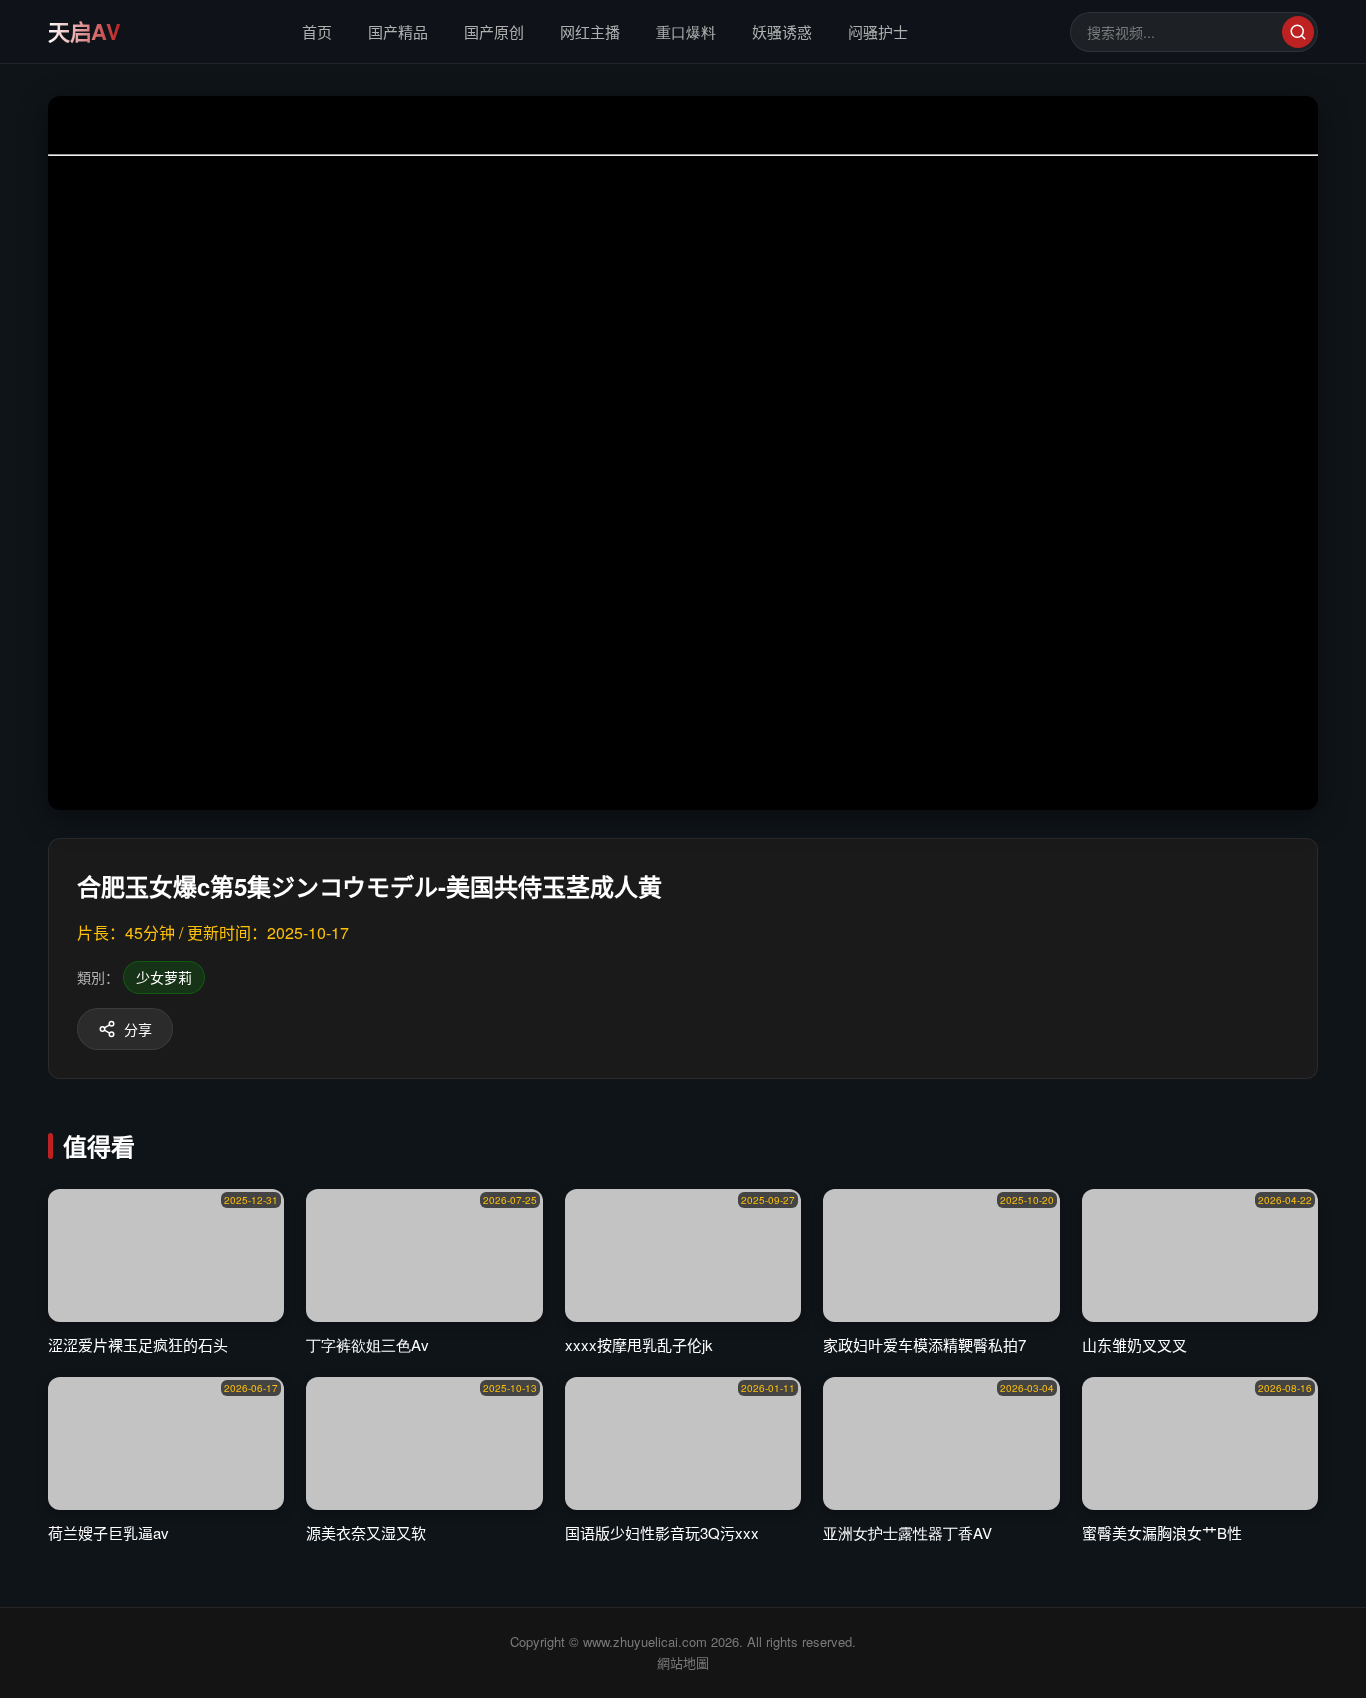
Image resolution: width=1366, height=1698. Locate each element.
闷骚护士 (878, 31)
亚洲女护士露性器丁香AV (907, 1532)
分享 (138, 1029)
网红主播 (590, 31)
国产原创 (494, 31)
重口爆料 (686, 31)
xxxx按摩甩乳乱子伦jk (639, 1344)
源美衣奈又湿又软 (366, 1532)
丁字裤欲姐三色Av (367, 1344)
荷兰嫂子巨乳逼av (108, 1532)
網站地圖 (683, 1662)
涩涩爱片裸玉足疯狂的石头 (138, 1344)
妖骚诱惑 (782, 31)
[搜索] (1298, 32)
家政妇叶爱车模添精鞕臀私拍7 (924, 1344)
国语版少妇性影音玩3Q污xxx (662, 1532)
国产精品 (398, 31)
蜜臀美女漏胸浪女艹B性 (1162, 1532)
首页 (317, 31)
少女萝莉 (164, 977)
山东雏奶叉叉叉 (1134, 1344)
